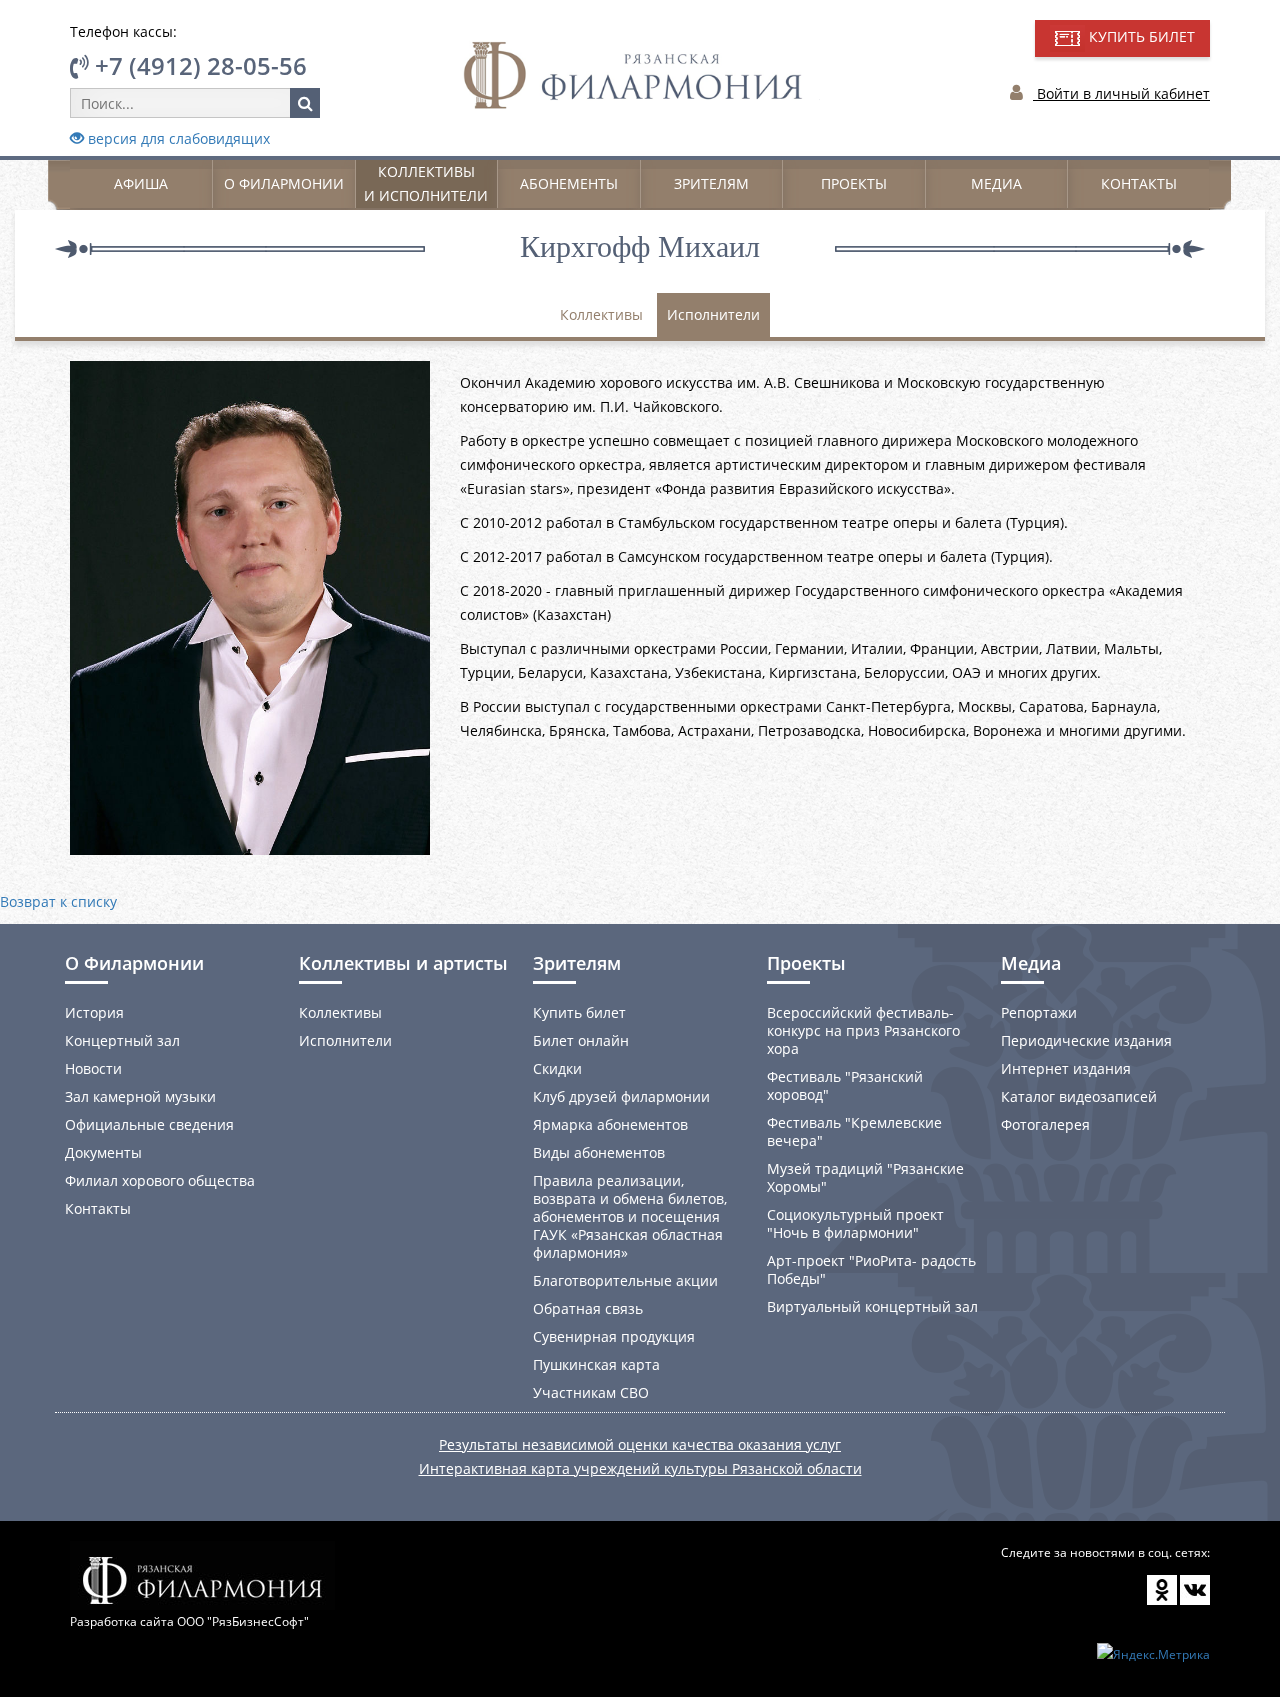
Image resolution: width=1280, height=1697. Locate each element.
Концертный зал (122, 1040)
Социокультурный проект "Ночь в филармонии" (855, 1223)
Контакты (1139, 183)
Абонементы (569, 183)
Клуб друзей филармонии (621, 1096)
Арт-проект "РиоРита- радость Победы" (871, 1269)
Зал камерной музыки (140, 1096)
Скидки (557, 1068)
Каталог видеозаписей (1079, 1096)
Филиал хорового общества (160, 1180)
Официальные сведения (149, 1124)
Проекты (854, 183)
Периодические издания (1086, 1040)
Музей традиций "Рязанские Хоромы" (865, 1177)
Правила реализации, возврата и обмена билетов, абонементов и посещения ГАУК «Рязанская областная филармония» (630, 1216)
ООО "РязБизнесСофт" (243, 1621)
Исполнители (713, 314)
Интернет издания (1066, 1068)
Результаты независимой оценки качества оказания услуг (640, 1444)
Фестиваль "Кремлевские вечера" (854, 1131)
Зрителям (711, 183)
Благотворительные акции (625, 1280)
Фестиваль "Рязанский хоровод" (845, 1085)
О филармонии (284, 183)
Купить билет (579, 1012)
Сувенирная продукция (614, 1336)
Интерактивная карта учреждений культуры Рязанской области (640, 1468)
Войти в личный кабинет (1121, 93)
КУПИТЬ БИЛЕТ (1140, 36)
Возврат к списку (58, 901)
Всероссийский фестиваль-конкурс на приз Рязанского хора (863, 1030)
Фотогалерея (1045, 1124)
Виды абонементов (599, 1152)
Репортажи (1039, 1012)
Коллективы (601, 314)
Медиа (996, 183)
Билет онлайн (581, 1040)
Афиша (141, 183)
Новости (93, 1068)
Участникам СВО (591, 1392)
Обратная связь (588, 1308)
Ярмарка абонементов (610, 1124)
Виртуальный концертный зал (872, 1306)
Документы (103, 1152)
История (94, 1012)
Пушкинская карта (596, 1364)
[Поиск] (305, 103)
